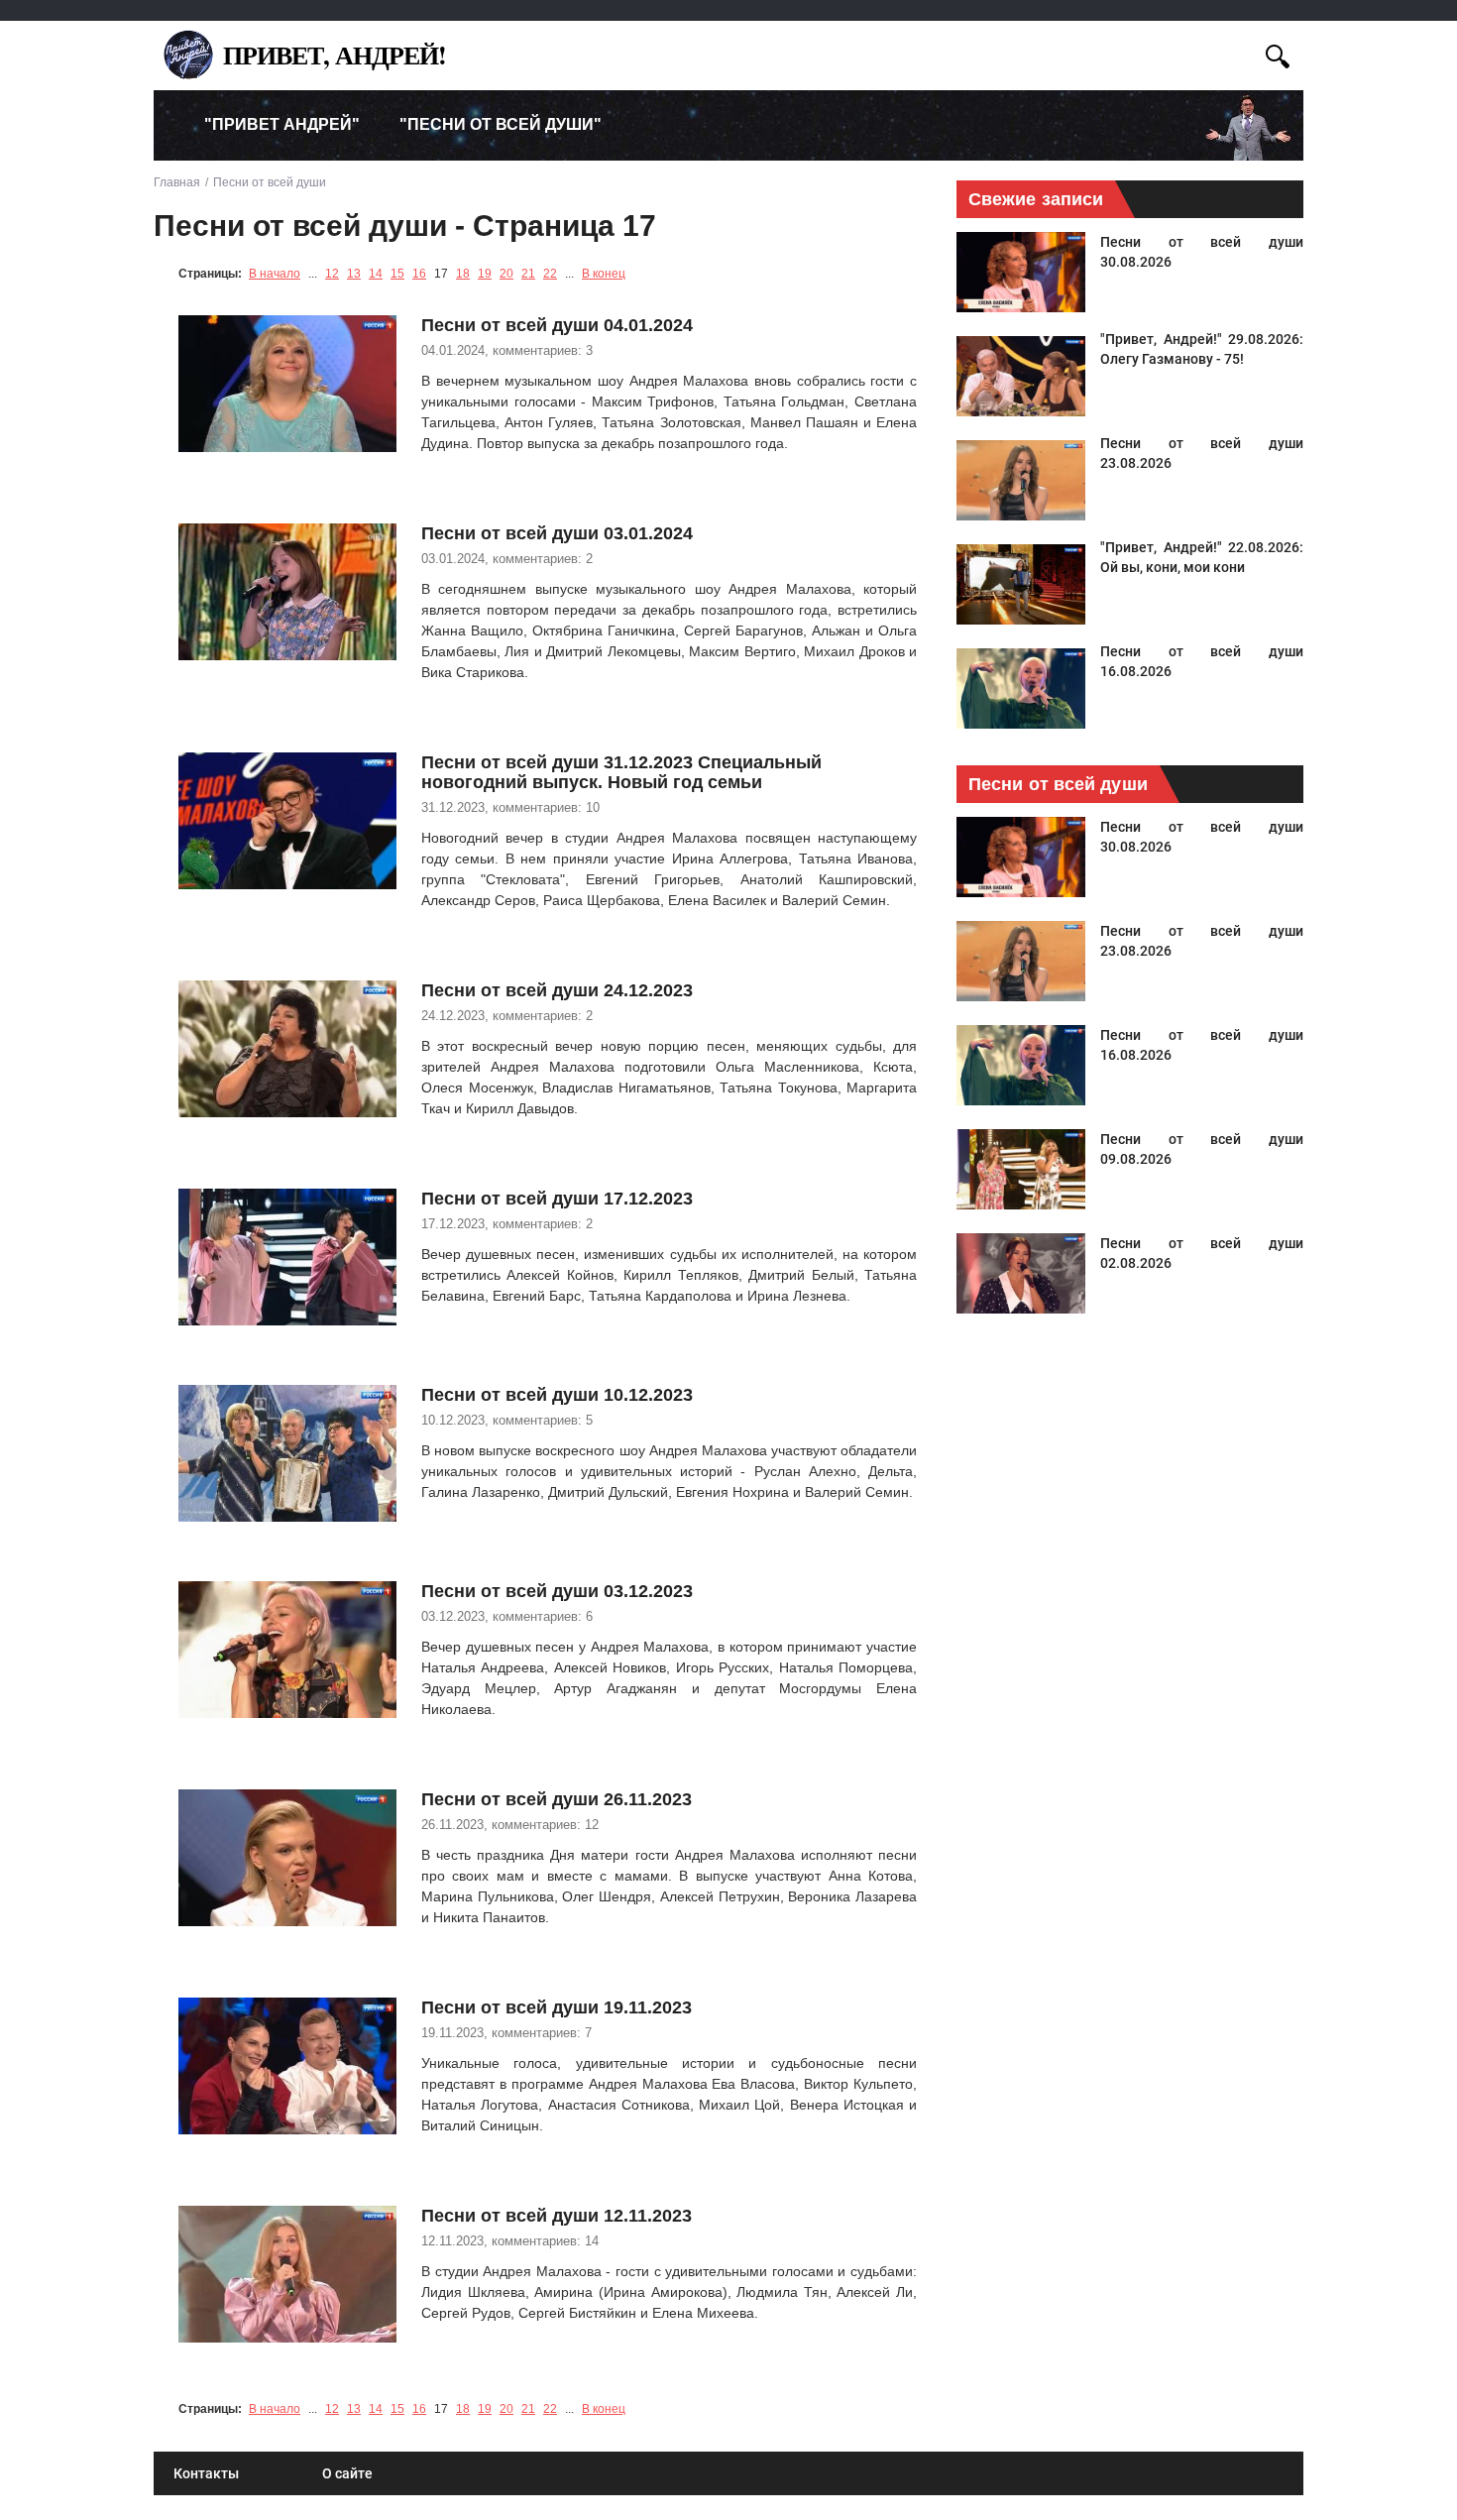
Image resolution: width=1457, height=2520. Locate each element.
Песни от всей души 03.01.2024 (557, 533)
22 (550, 274)
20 (506, 274)
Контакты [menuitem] (206, 2473)
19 (485, 274)
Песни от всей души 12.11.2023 (557, 2216)
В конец (604, 274)
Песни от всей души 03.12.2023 (557, 1591)
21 (528, 274)
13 (354, 274)
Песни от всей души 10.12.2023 (557, 1395)
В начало (275, 274)
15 (397, 274)
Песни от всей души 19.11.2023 (557, 2007)
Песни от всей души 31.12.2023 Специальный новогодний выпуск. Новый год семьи (621, 772)
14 (376, 274)
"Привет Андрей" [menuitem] (282, 124)
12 (332, 274)
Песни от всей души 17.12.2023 (557, 1199)
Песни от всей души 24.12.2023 (557, 990)
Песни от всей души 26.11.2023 (557, 1799)
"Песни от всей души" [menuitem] (501, 124)
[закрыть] (1241, 53)
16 (419, 274)
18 (463, 274)
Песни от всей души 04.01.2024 (557, 325)
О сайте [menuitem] (347, 2473)
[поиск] (1278, 54)
